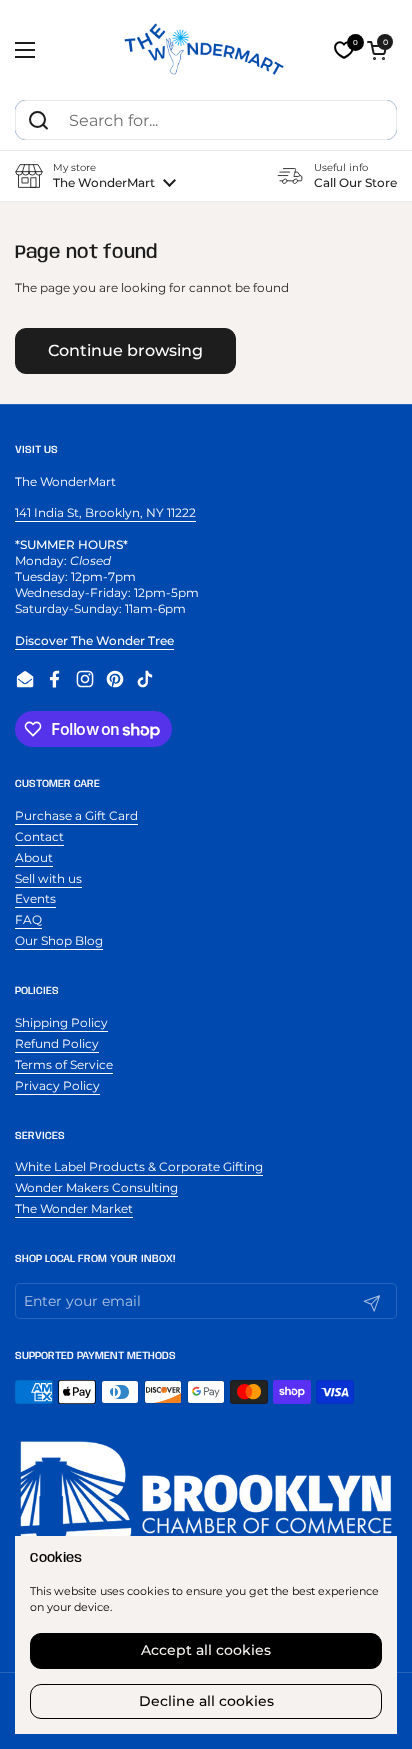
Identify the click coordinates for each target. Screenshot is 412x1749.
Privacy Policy (57, 1085)
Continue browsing (125, 350)
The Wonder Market (74, 1208)
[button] (377, 50)
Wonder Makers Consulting (96, 1187)
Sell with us (48, 878)
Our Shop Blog (59, 940)
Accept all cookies (206, 1650)
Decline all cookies (206, 1701)
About (34, 857)
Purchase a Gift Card (76, 815)
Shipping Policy (61, 1022)
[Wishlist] (344, 50)
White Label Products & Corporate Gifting (139, 1166)
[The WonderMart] (206, 50)
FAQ (28, 919)
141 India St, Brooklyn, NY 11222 (105, 512)
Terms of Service (64, 1064)
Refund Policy (57, 1043)
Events (35, 898)
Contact (39, 836)
